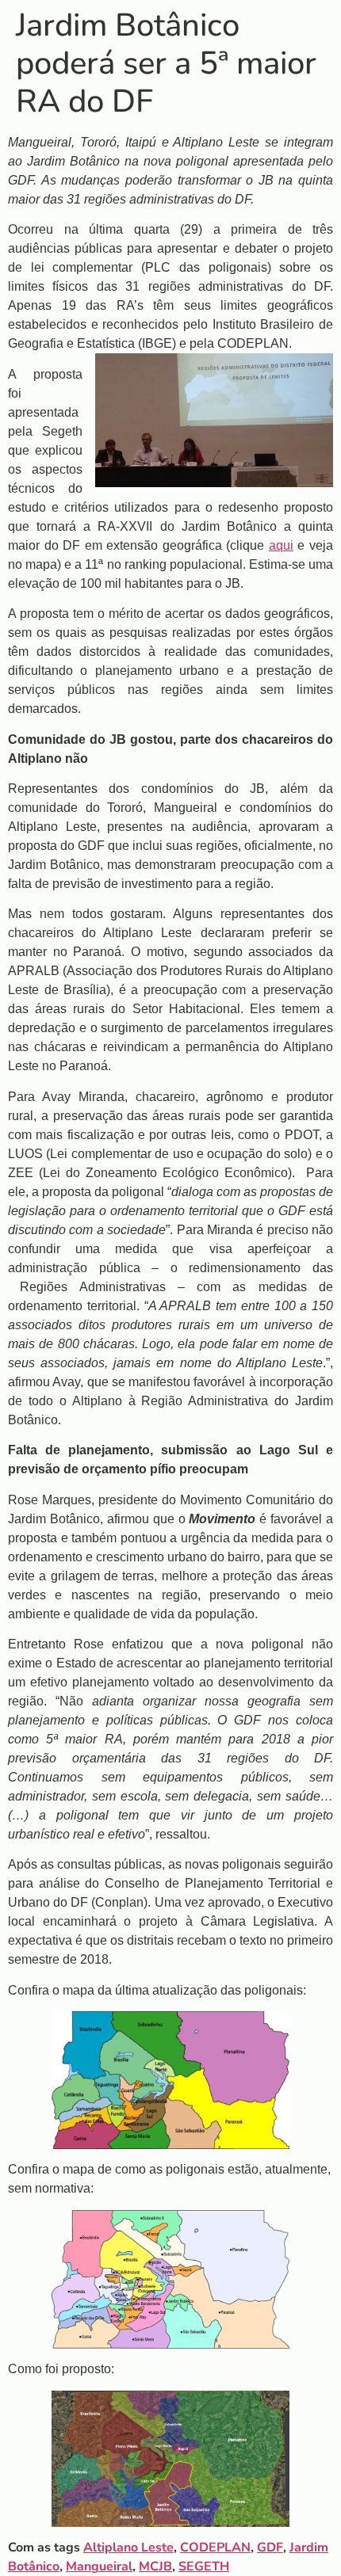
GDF (270, 2547)
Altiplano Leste (128, 2547)
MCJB (155, 2566)
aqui (281, 545)
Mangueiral (99, 2566)
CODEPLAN (215, 2547)
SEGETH (204, 2566)
